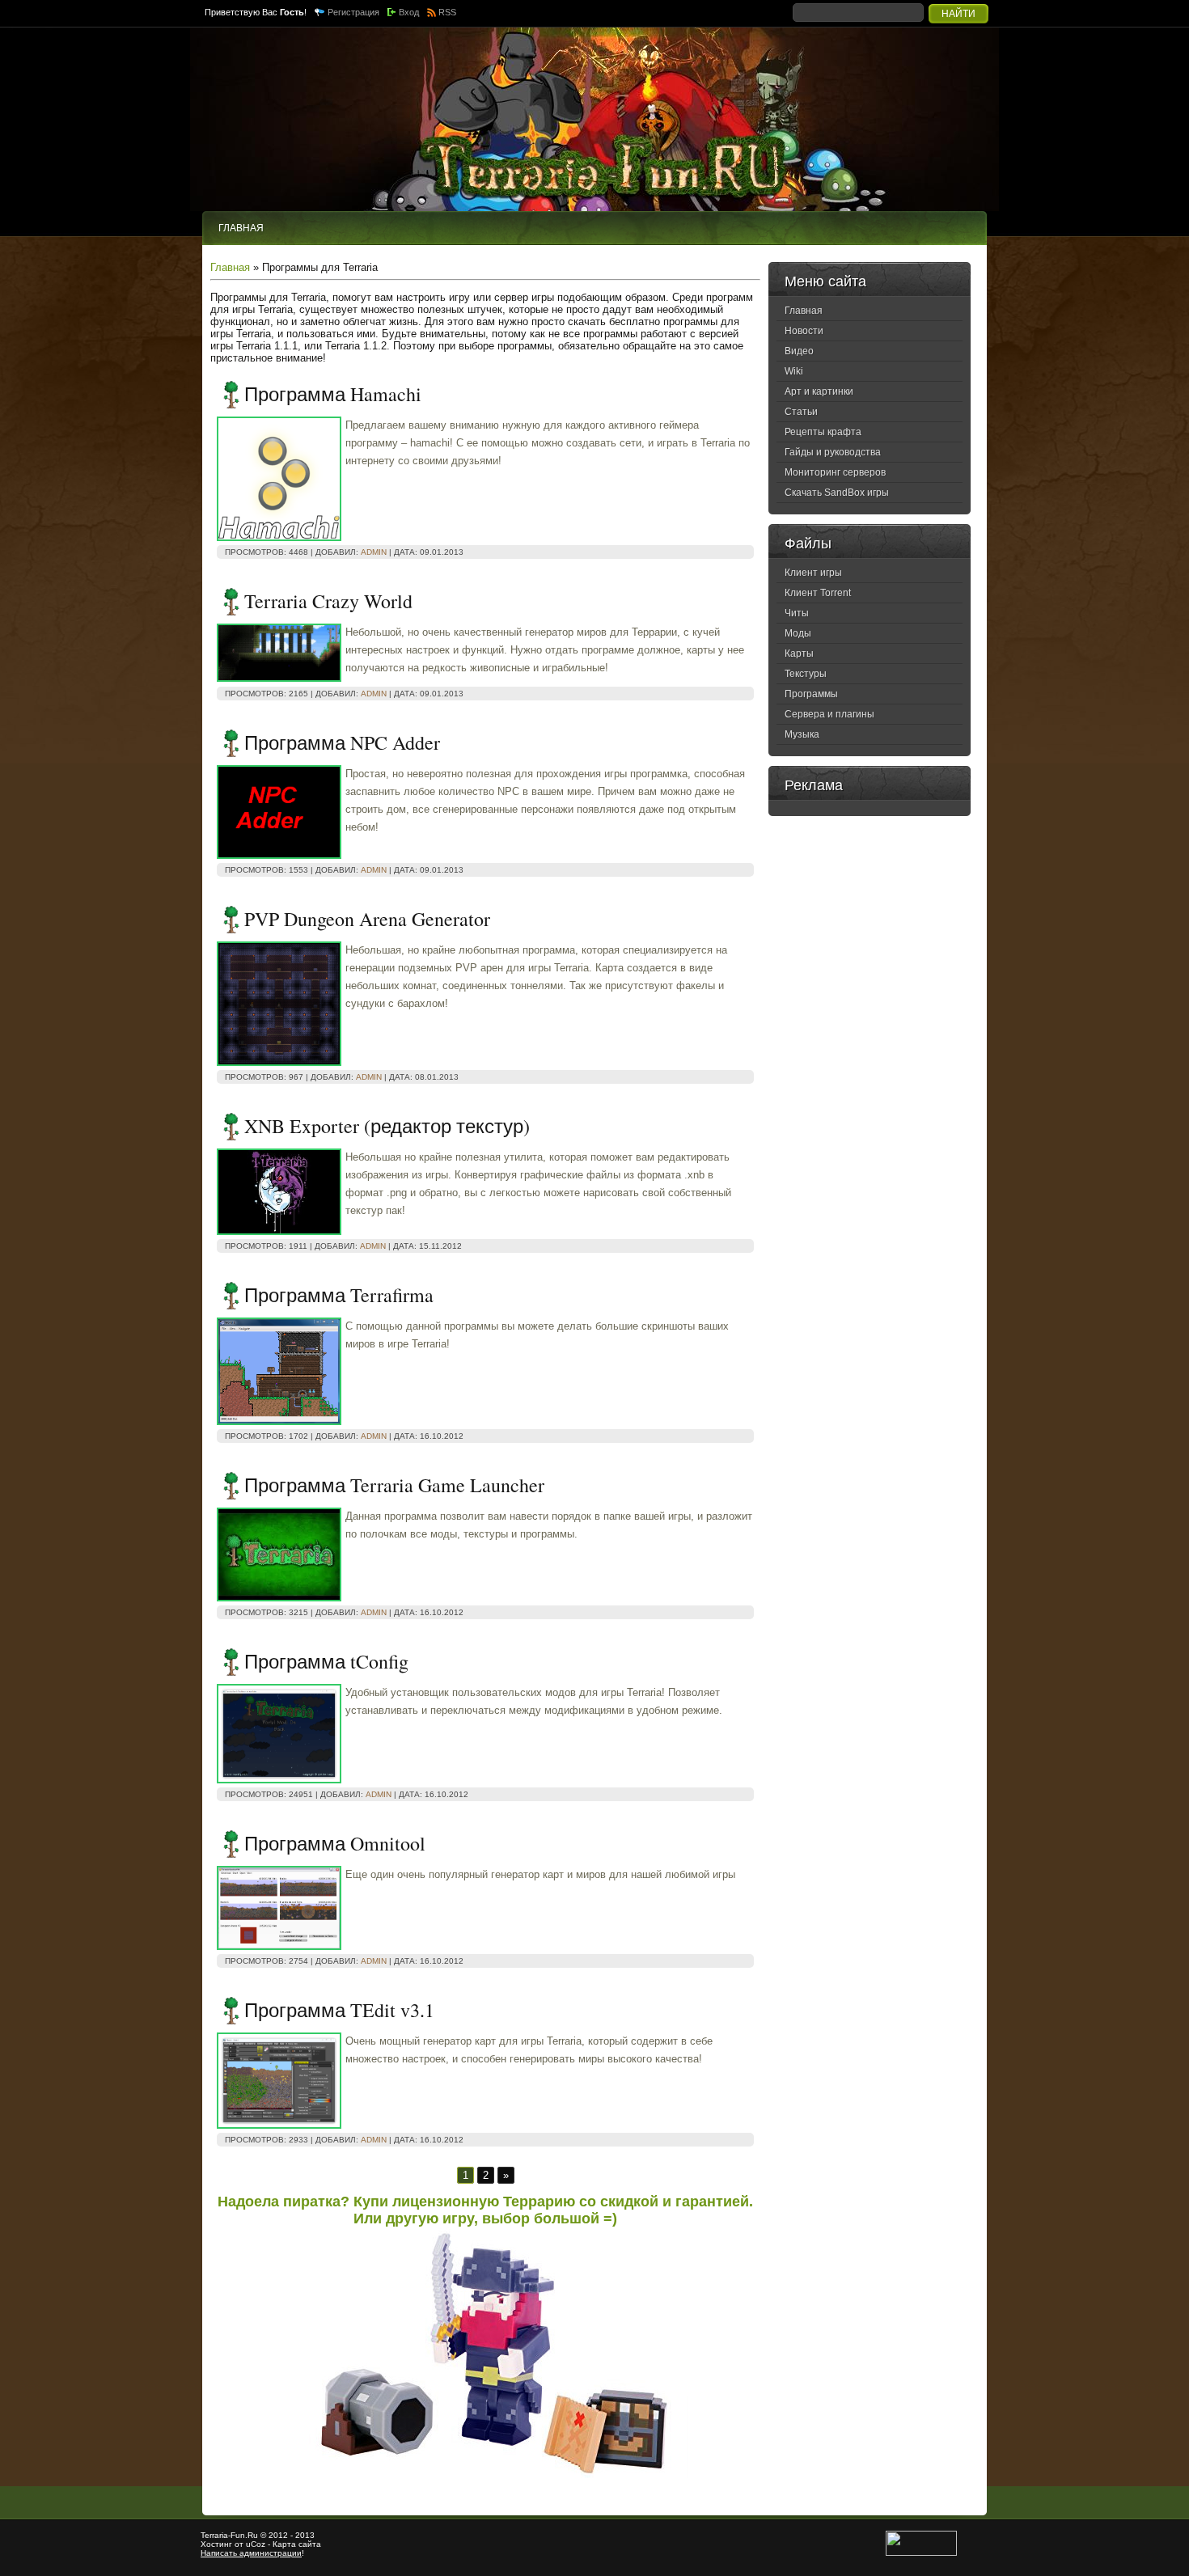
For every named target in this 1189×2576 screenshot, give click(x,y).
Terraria (214, 2535)
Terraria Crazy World (328, 601)
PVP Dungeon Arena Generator (367, 919)
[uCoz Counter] (921, 2553)
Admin (374, 552)
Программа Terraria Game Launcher (394, 1485)
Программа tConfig (326, 1661)
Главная (230, 267)
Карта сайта (297, 2544)
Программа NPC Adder (342, 742)
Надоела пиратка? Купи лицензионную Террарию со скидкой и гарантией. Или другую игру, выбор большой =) (485, 2210)
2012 (278, 2535)
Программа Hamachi (333, 394)
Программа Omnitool (335, 1843)
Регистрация (353, 12)
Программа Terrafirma (339, 1295)
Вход (409, 12)
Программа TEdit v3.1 (339, 2010)
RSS (447, 12)
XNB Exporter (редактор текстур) (387, 1126)
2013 (305, 2535)
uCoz (256, 2544)
